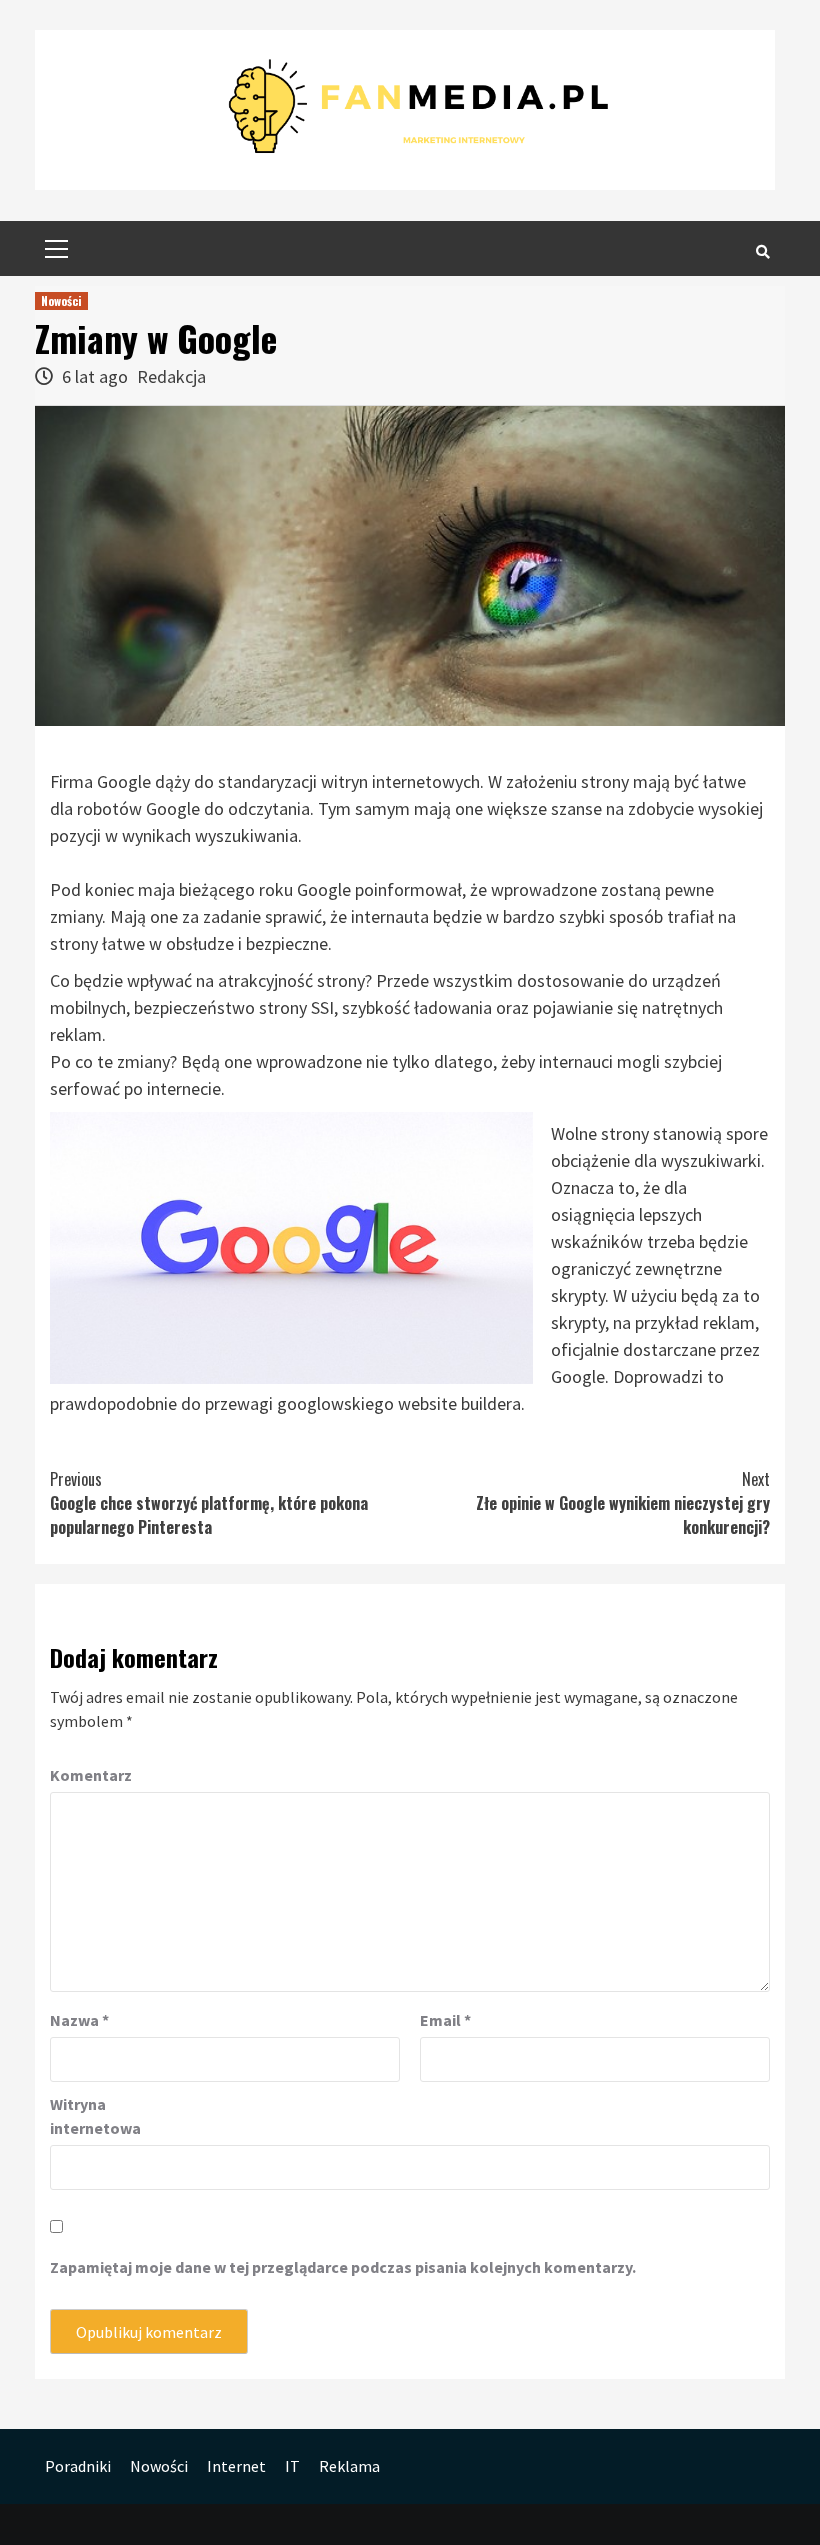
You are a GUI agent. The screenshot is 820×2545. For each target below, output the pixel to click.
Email (445, 2020)
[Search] (762, 251)
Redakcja (171, 376)
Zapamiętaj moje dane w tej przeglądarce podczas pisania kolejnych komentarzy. (343, 2267)
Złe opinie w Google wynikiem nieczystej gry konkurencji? (623, 1503)
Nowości (61, 300)
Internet (236, 2466)
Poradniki (78, 2466)
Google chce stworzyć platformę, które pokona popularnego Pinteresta (209, 1503)
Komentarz (91, 1775)
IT (292, 2466)
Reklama (349, 2466)
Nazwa (79, 2020)
